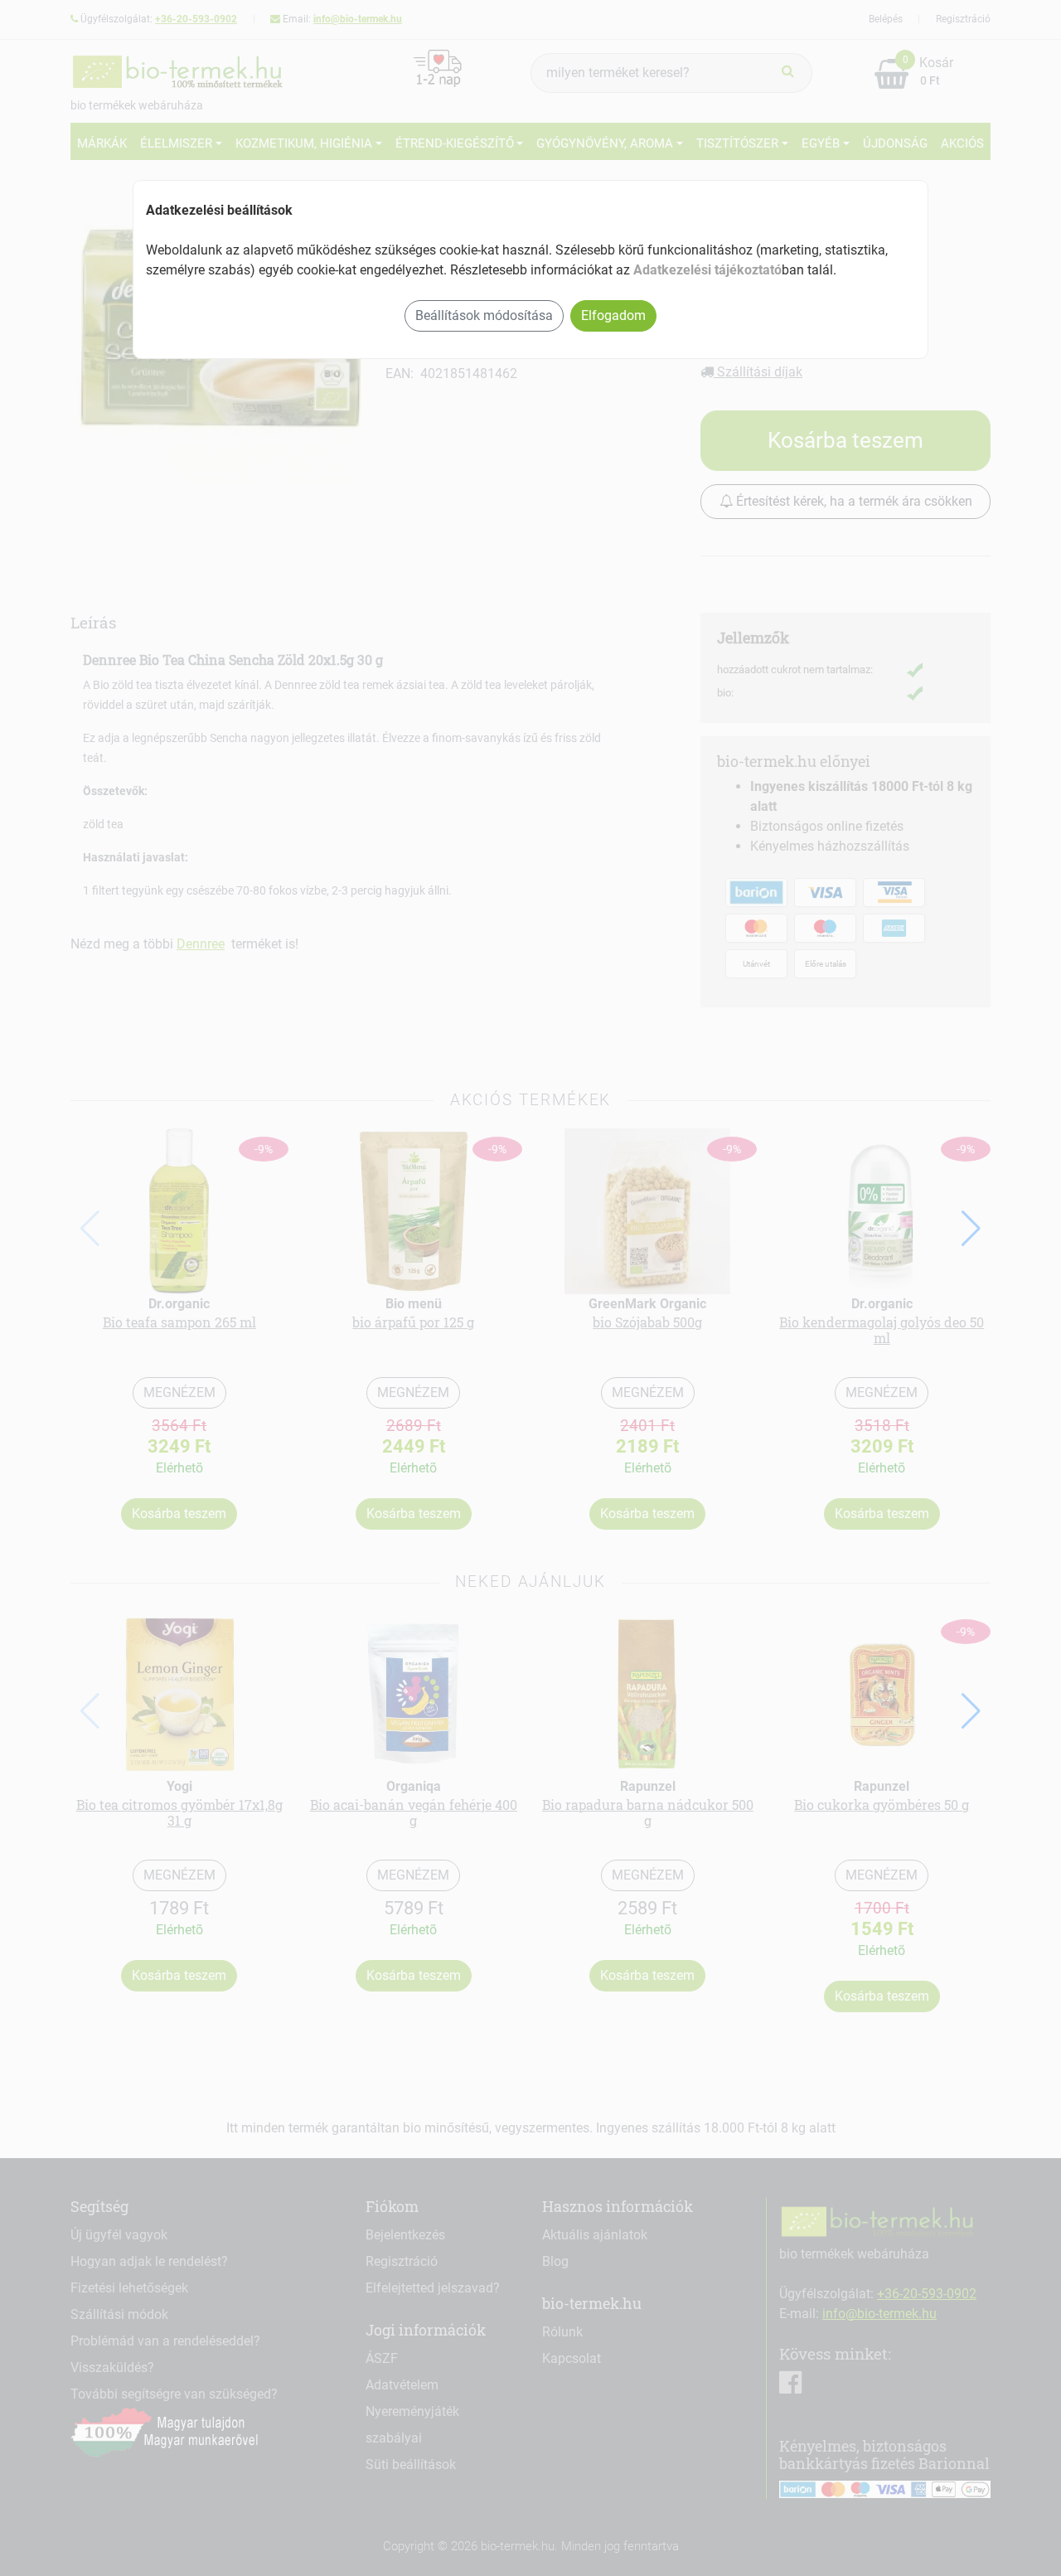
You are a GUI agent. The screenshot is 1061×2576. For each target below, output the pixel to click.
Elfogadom (613, 315)
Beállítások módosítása (484, 315)
